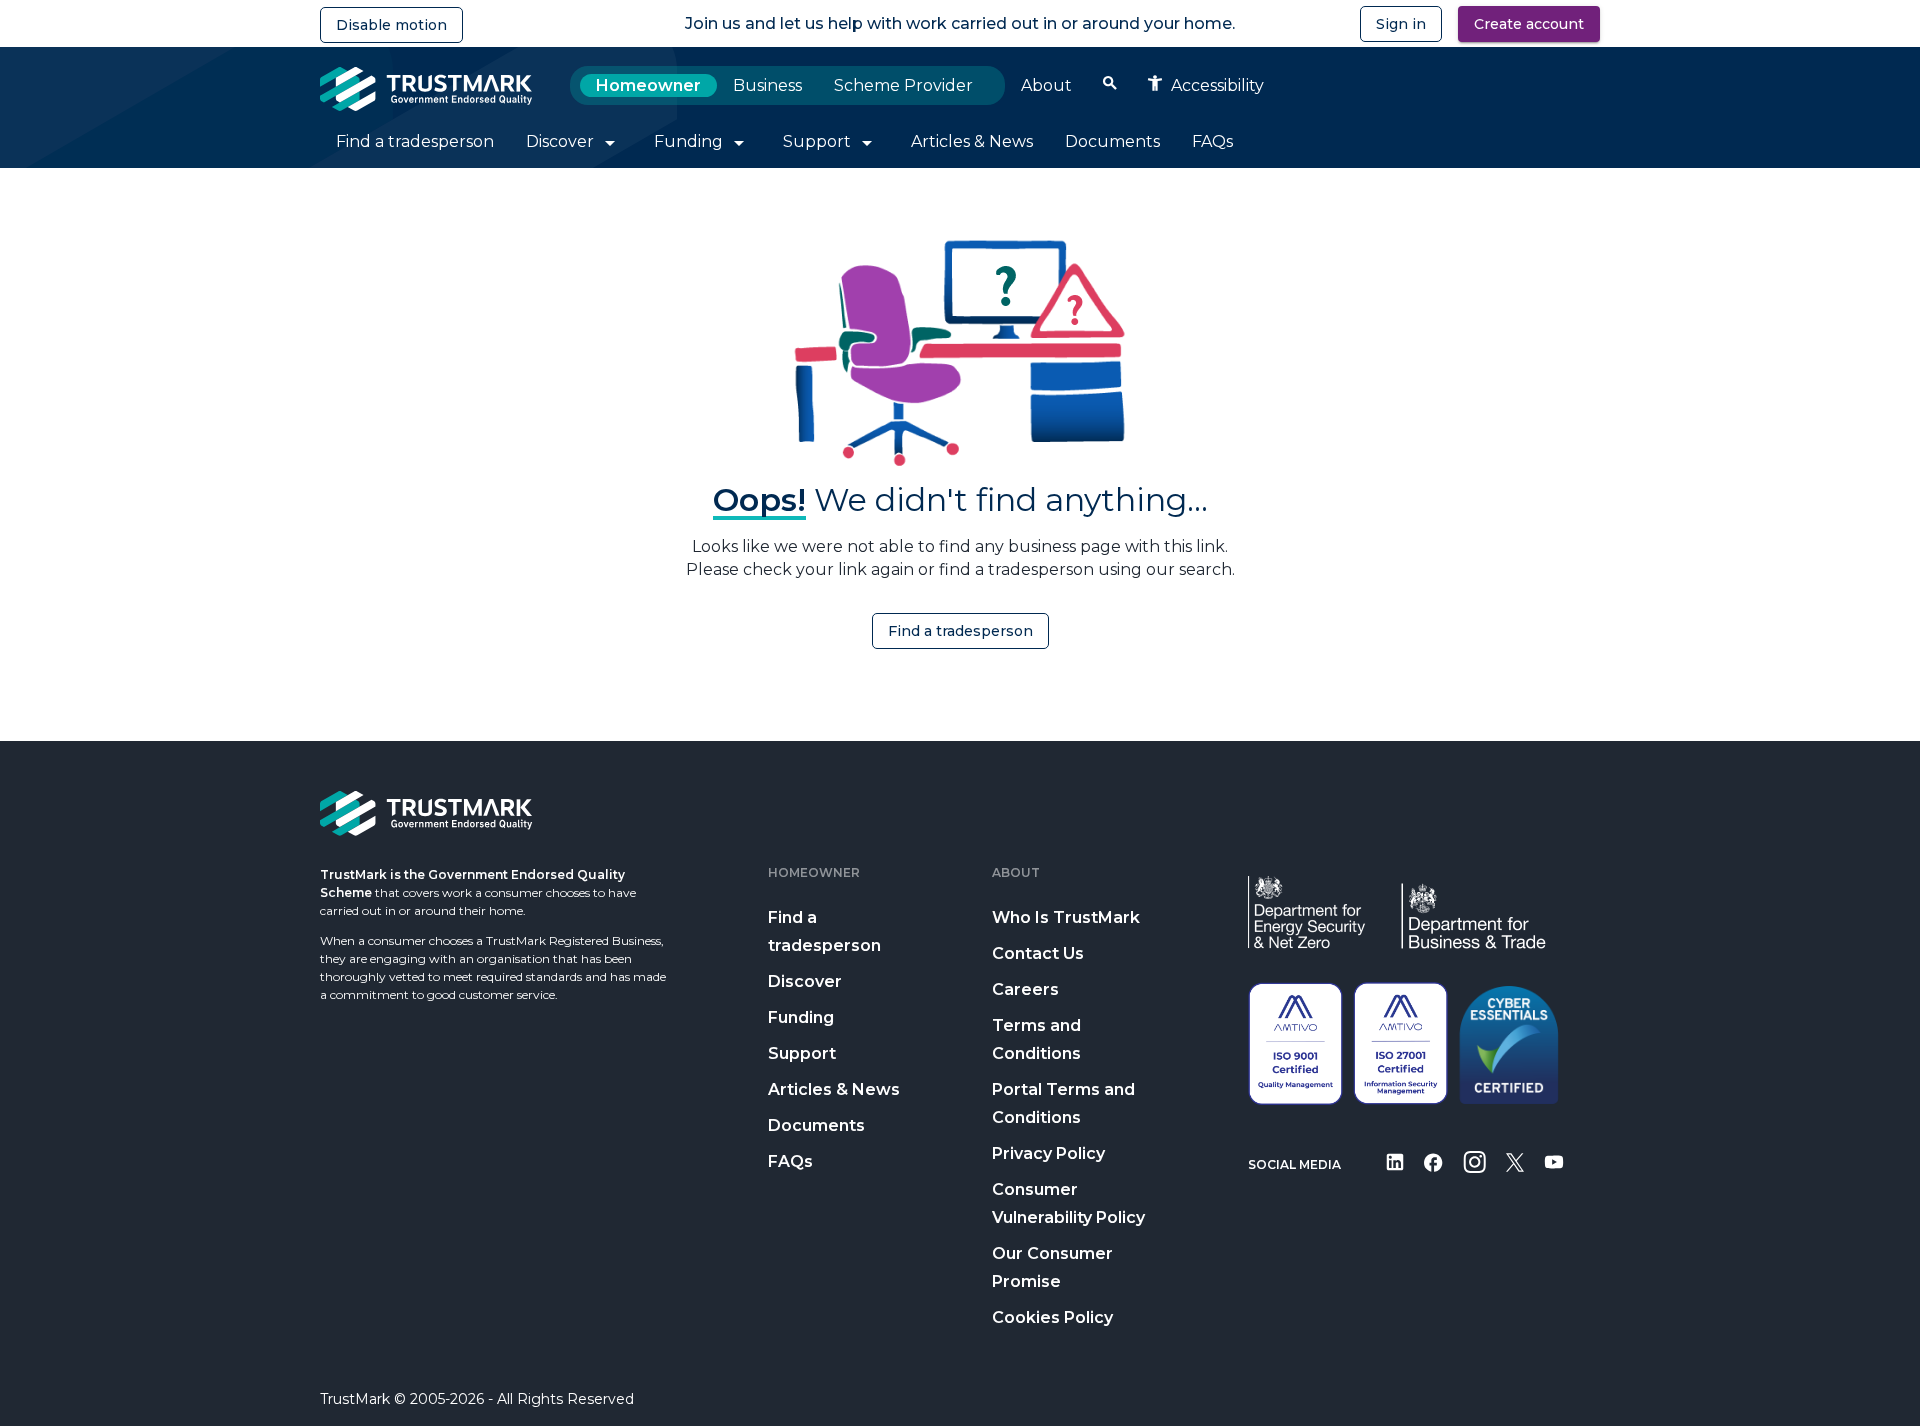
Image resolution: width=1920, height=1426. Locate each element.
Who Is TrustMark (1066, 917)
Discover (805, 981)
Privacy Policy (1048, 1153)
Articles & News (834, 1089)
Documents (816, 1125)
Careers (1025, 989)
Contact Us (1038, 953)
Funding (801, 1017)
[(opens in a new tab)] (1395, 1175)
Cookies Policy (1052, 1317)
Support (802, 1053)
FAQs (790, 1161)
